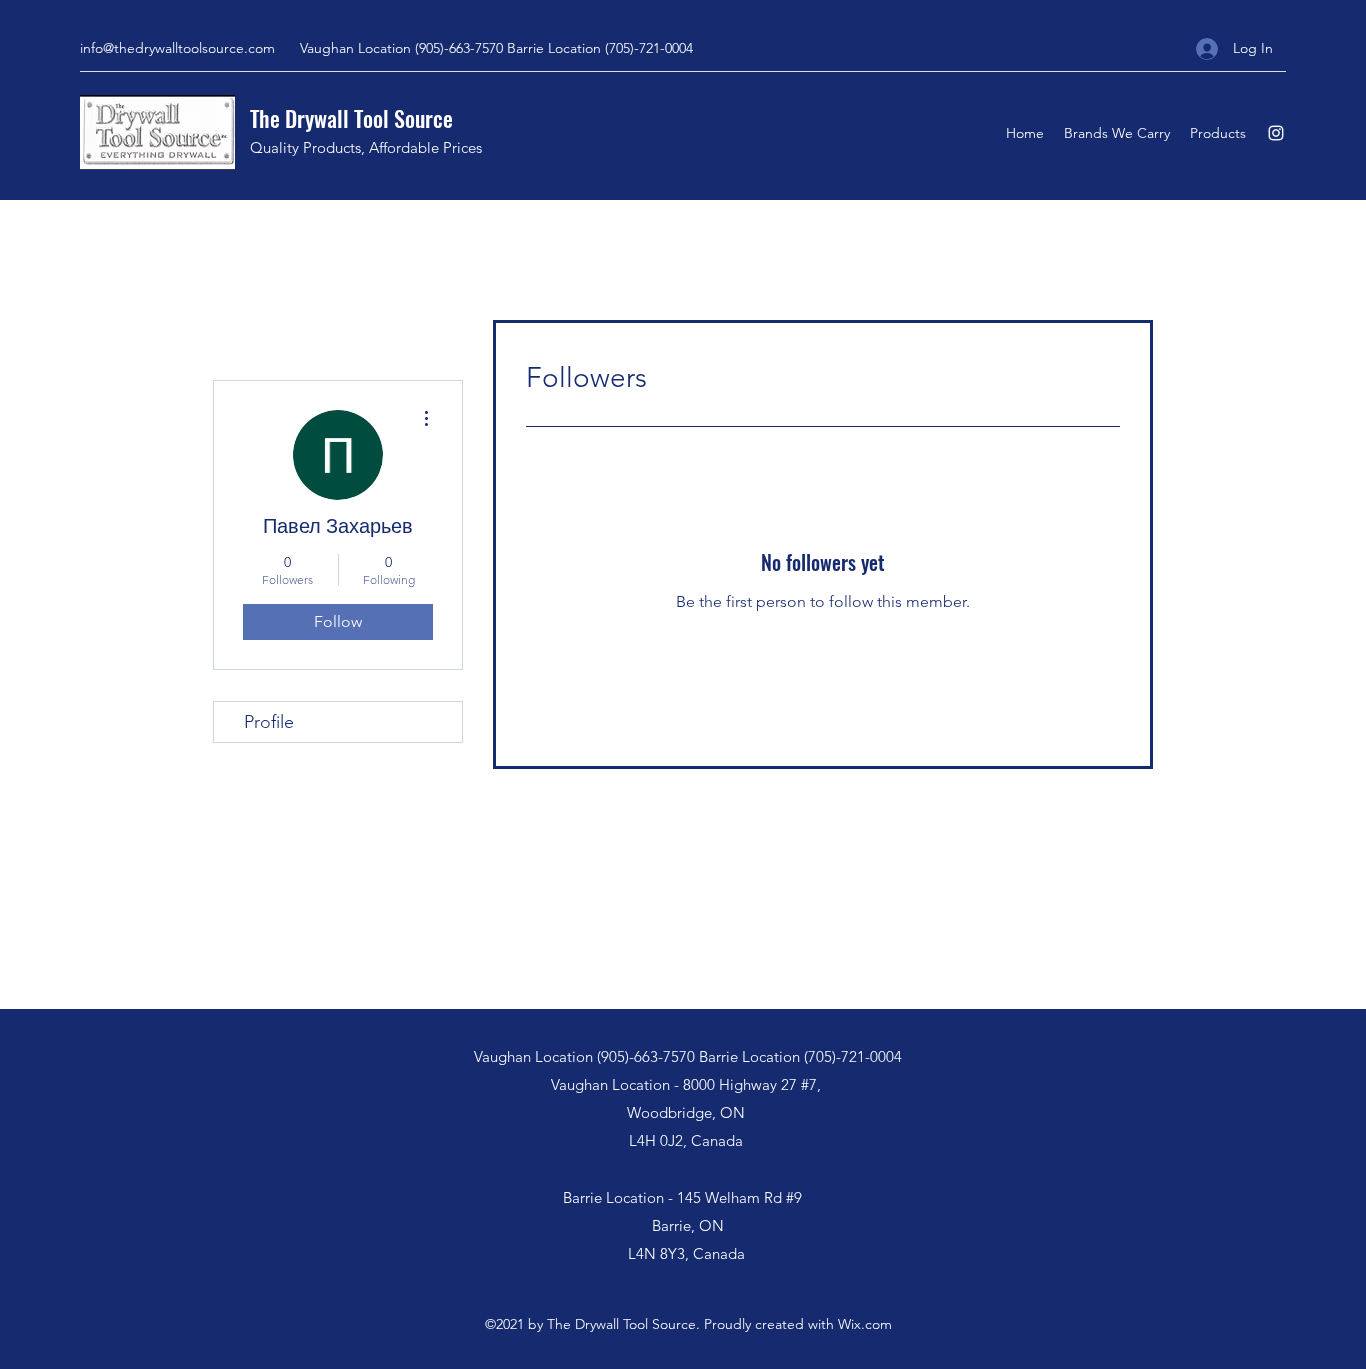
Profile (269, 722)
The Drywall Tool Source (351, 118)
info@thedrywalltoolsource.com (177, 48)
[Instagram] (1276, 133)
